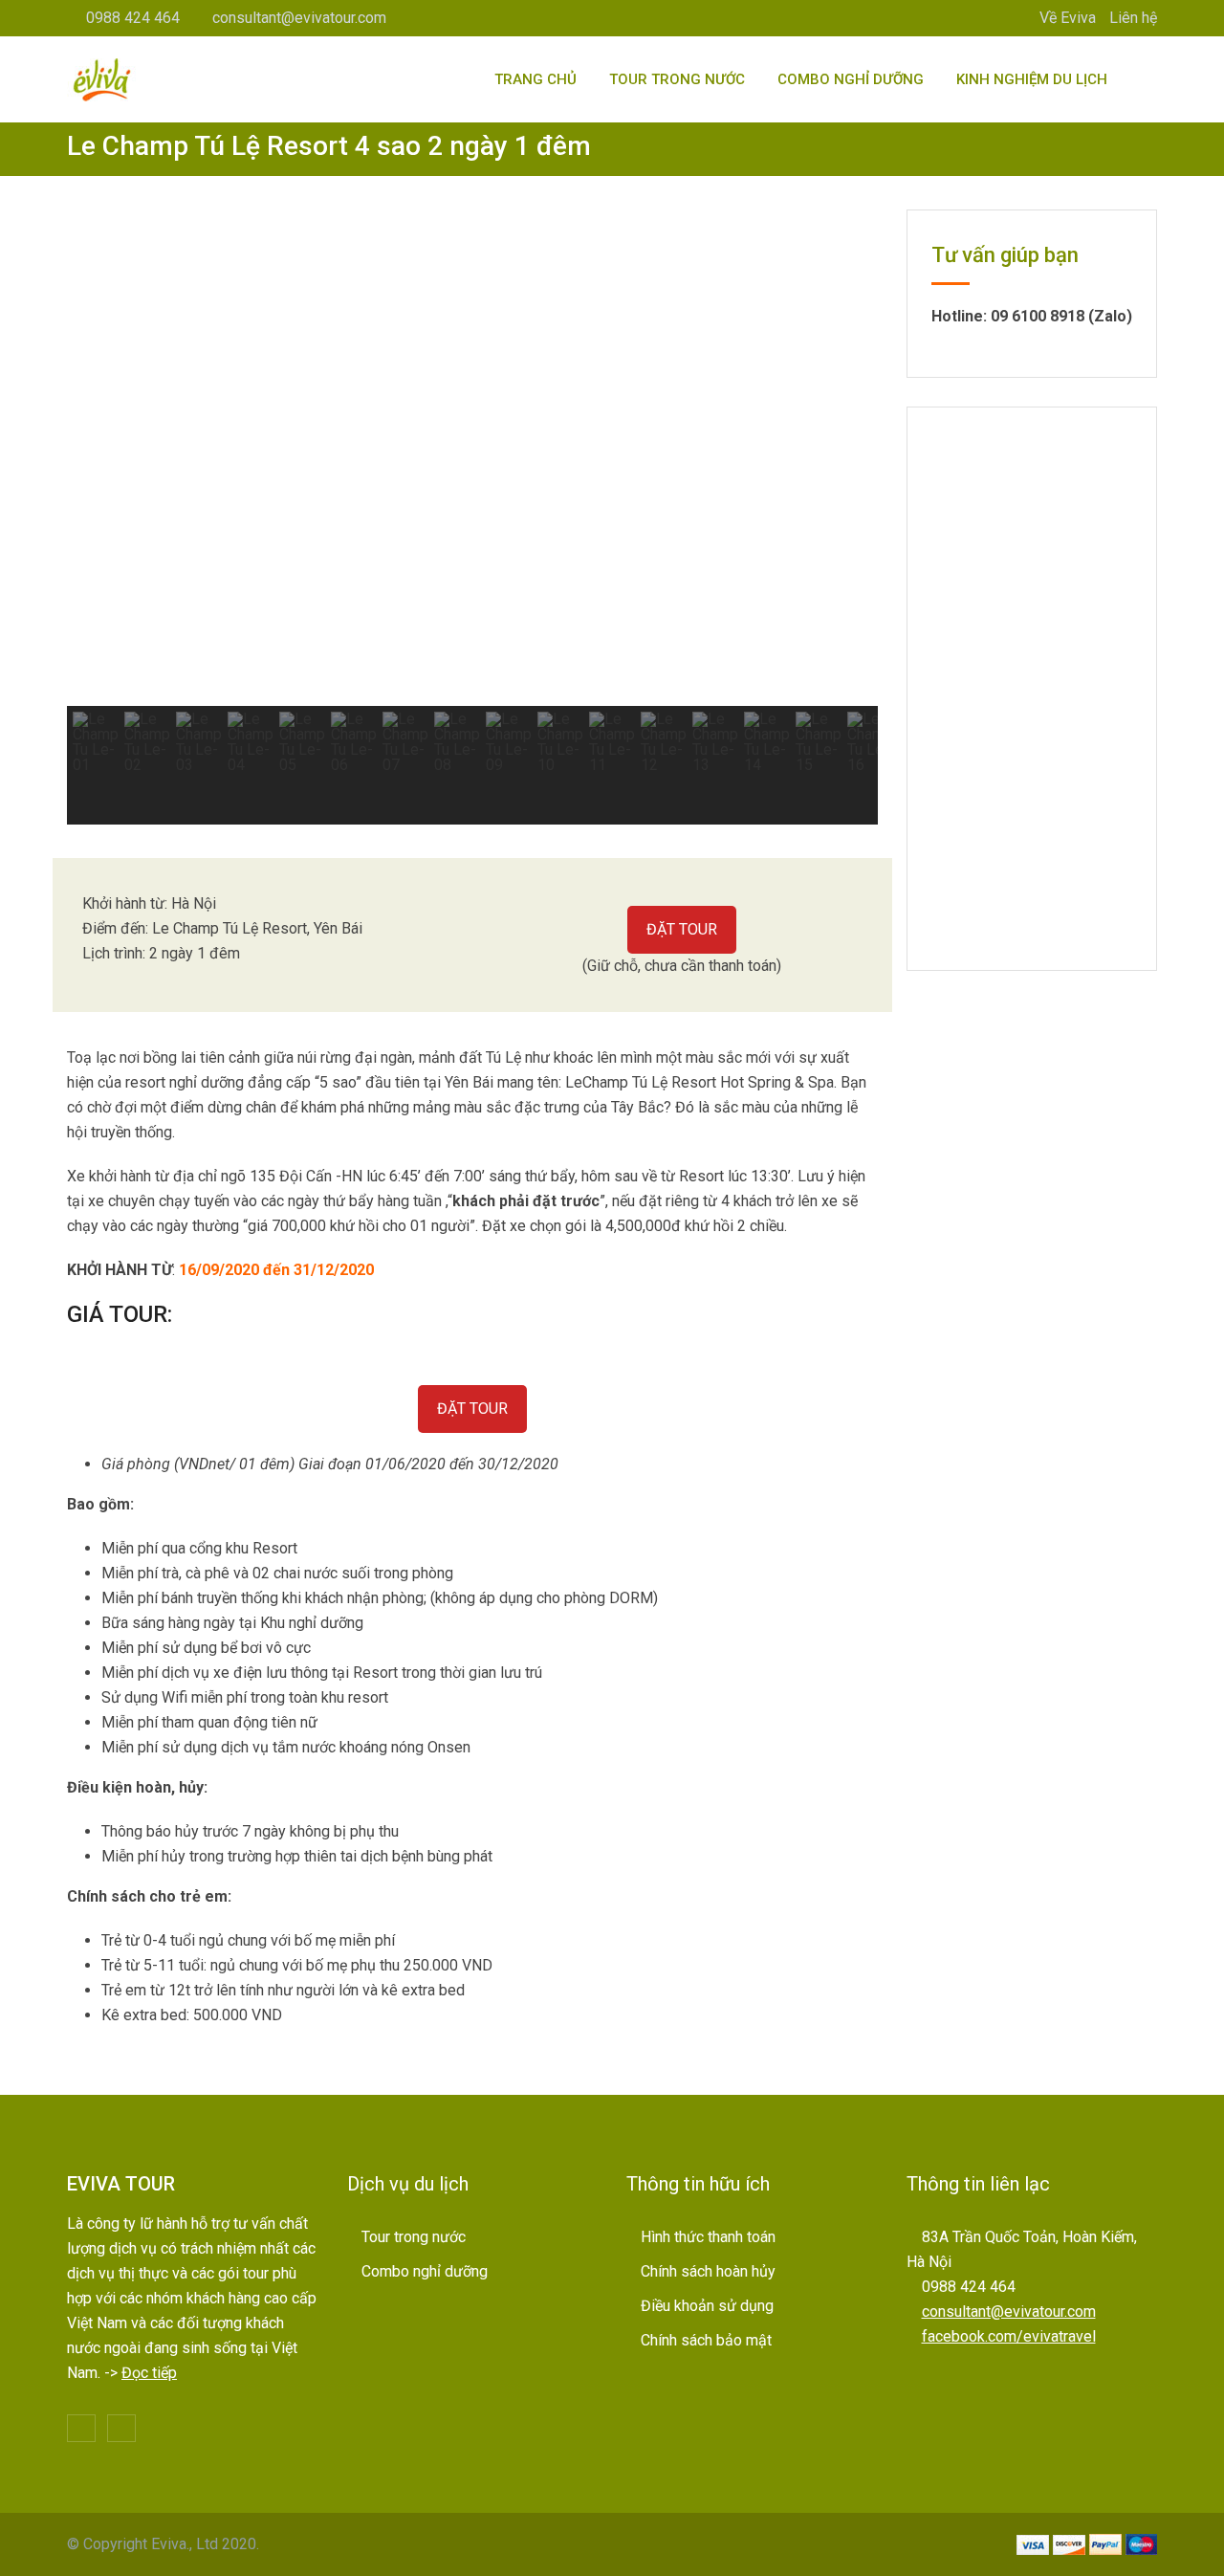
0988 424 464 (133, 18)
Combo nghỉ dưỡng (851, 79)
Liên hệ (1133, 18)
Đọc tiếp (149, 2373)
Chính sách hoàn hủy (708, 2271)
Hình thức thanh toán (708, 2237)
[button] (97, 457)
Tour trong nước (677, 79)
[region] (472, 517)
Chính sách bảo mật (706, 2340)
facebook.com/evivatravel (1009, 2336)
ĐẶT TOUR (682, 929)
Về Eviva (1068, 18)
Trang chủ (535, 79)
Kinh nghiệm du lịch (1032, 79)
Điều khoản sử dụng (707, 2306)
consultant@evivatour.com (299, 18)
